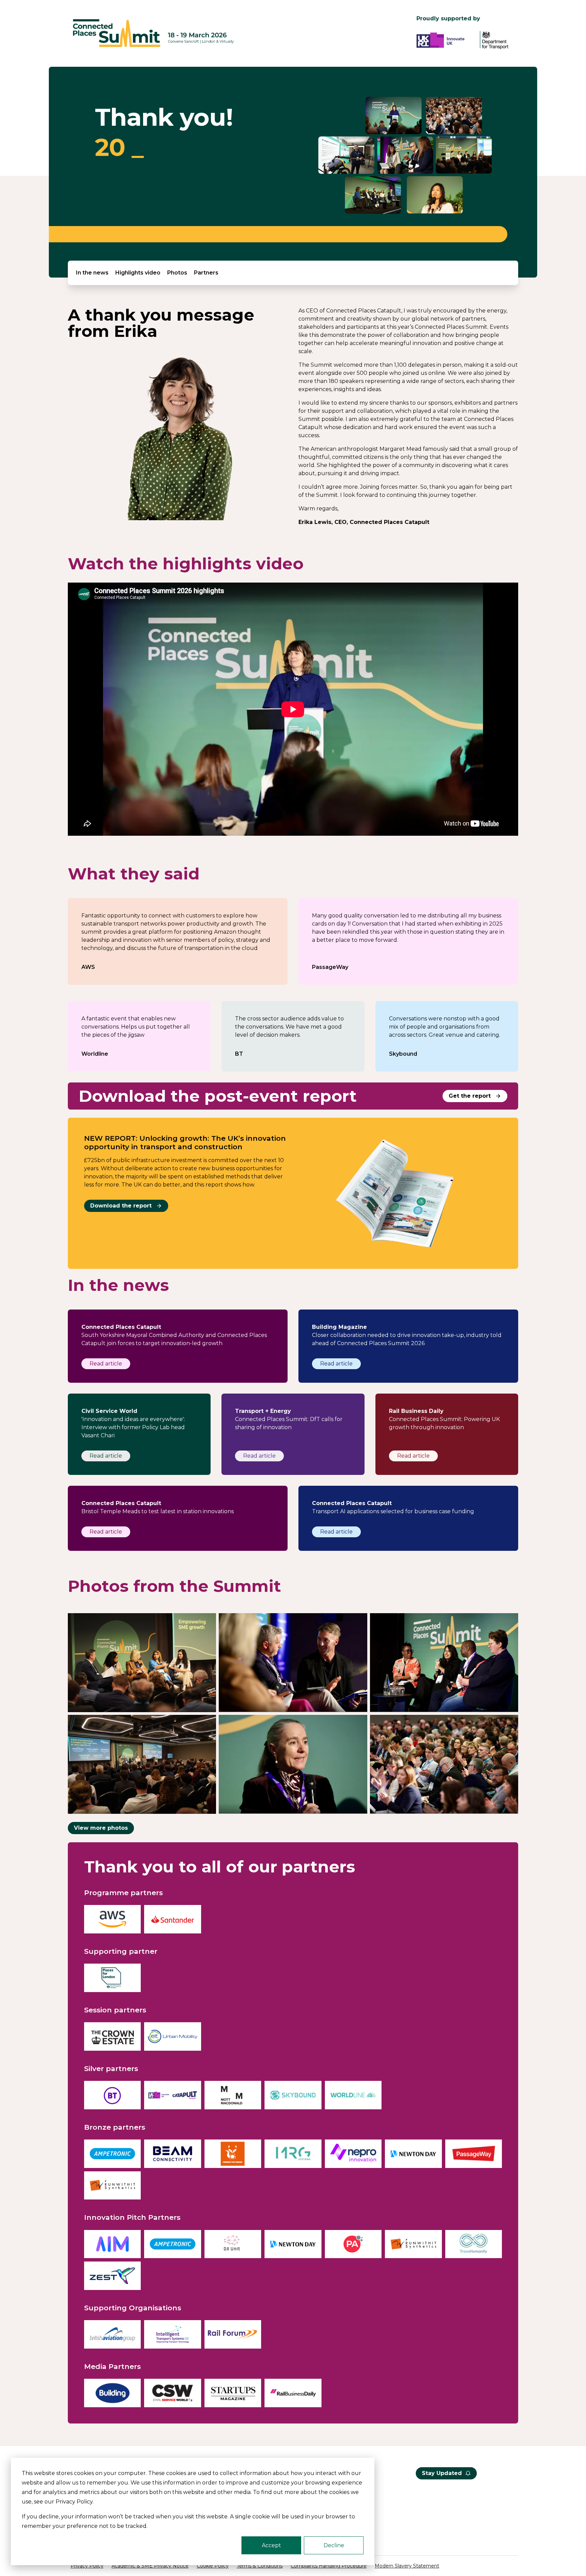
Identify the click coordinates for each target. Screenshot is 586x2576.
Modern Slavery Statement (407, 2566)
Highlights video (138, 273)
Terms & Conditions (260, 2566)
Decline (334, 2545)
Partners (206, 273)
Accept (271, 2545)
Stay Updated (442, 2473)
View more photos (101, 1828)
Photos (177, 273)
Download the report (121, 1206)
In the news (92, 273)
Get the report (470, 1096)
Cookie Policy (213, 2566)
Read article (106, 1364)
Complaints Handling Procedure (329, 2566)
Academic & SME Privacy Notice (150, 2566)
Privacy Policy (87, 2566)
